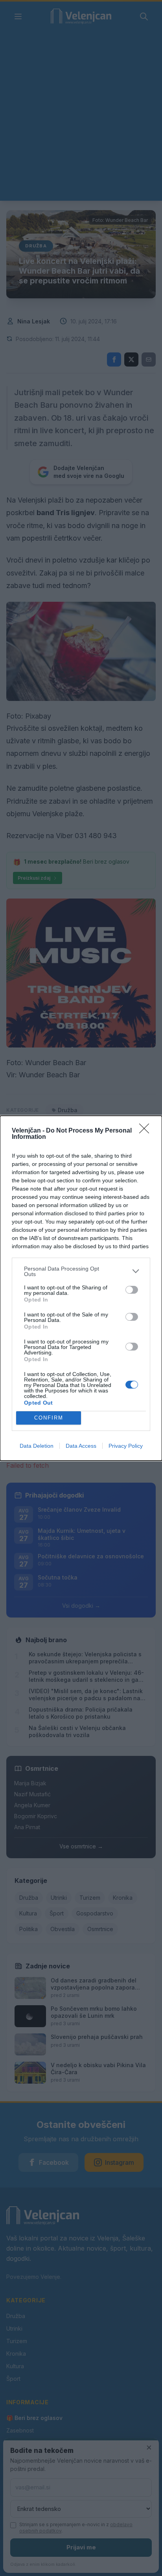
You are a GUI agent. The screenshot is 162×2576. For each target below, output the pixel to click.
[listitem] (81, 1271)
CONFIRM (49, 1418)
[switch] (132, 1290)
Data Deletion (37, 1446)
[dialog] (81, 1288)
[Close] (147, 1131)
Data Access (81, 1446)
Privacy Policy (126, 1446)
